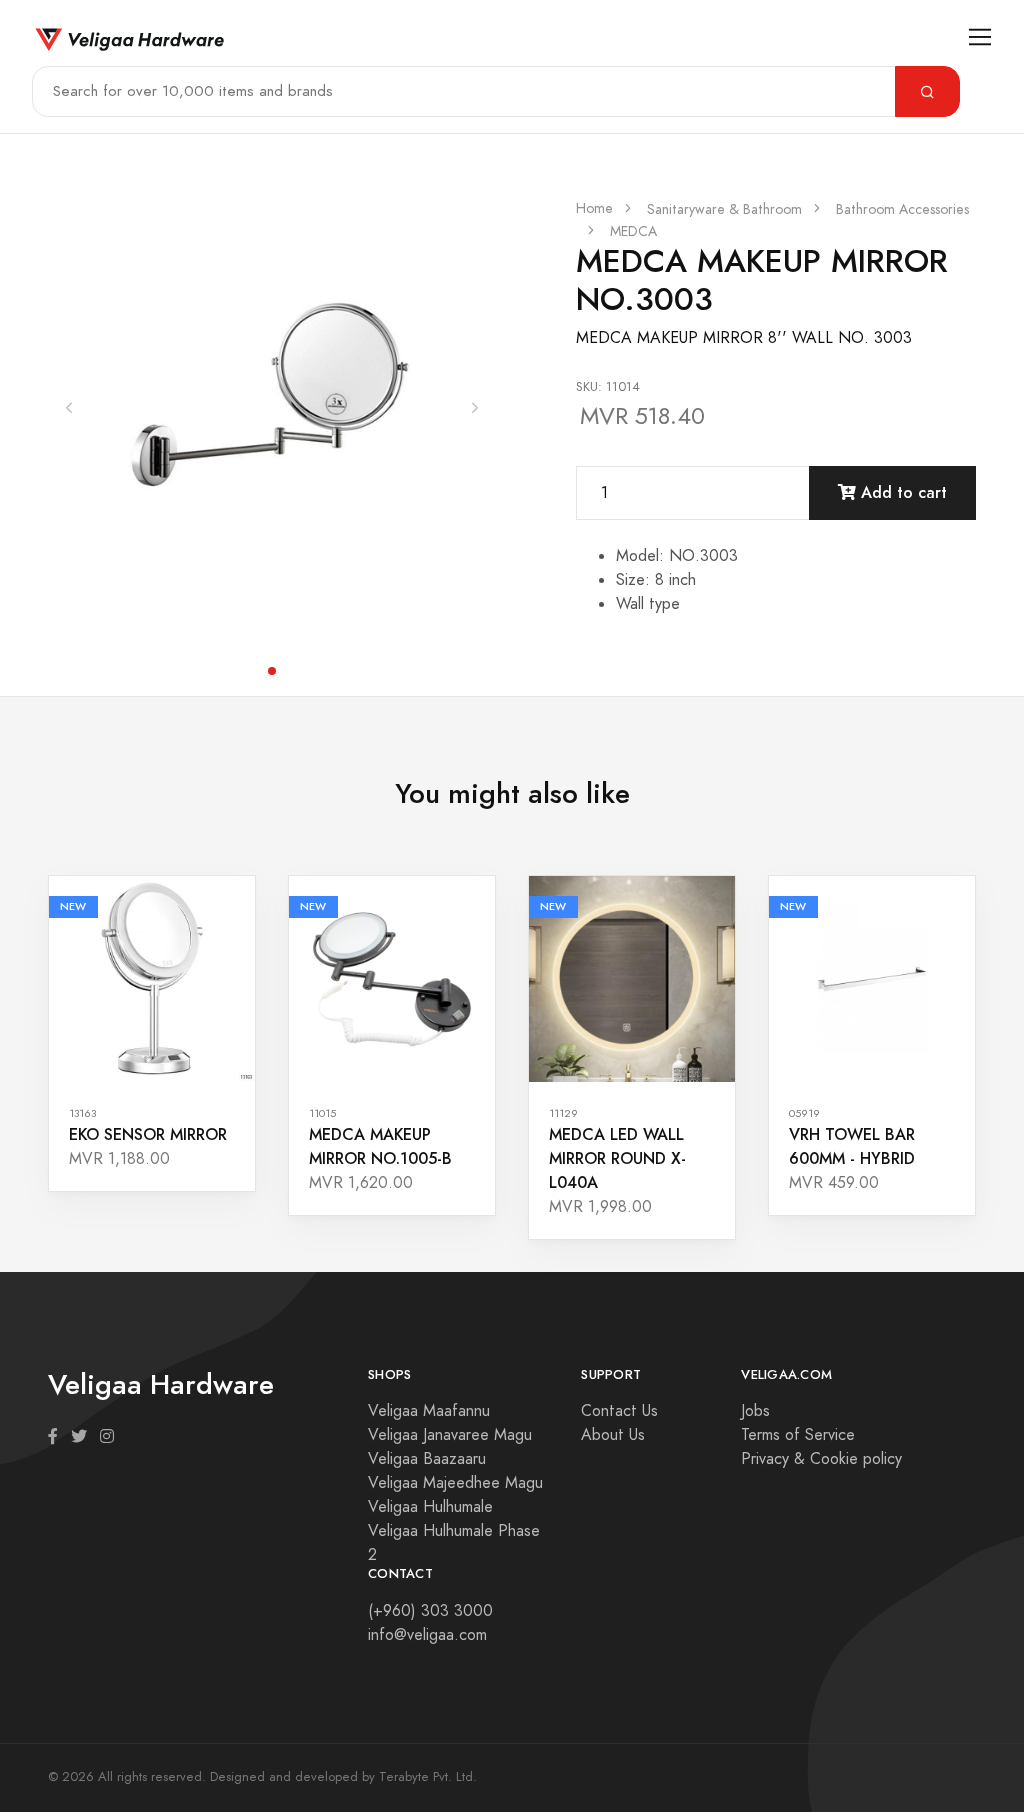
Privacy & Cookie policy (821, 1459)
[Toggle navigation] (980, 37)
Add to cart (901, 492)
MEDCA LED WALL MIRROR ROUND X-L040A (617, 1158)
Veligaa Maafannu (429, 1411)
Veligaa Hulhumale (430, 1507)
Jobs (755, 1411)
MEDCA (633, 231)
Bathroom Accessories (902, 209)
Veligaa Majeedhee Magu (455, 1483)
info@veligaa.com (427, 1635)
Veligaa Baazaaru (427, 1459)
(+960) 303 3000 (430, 1611)
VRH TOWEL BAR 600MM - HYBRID (852, 1146)
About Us (613, 1435)
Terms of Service (798, 1435)
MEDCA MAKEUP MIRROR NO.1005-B (380, 1146)
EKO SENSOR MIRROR (148, 1134)
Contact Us (619, 1411)
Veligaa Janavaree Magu (450, 1435)
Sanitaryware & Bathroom (724, 209)
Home (594, 208)
